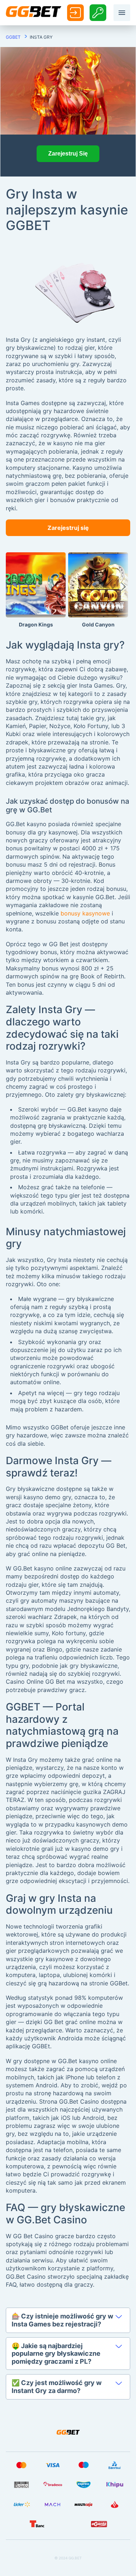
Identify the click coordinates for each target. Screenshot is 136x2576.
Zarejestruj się (68, 528)
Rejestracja (98, 12)
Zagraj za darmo (36, 600)
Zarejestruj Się (68, 154)
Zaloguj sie (75, 13)
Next (123, 590)
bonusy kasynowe (85, 913)
